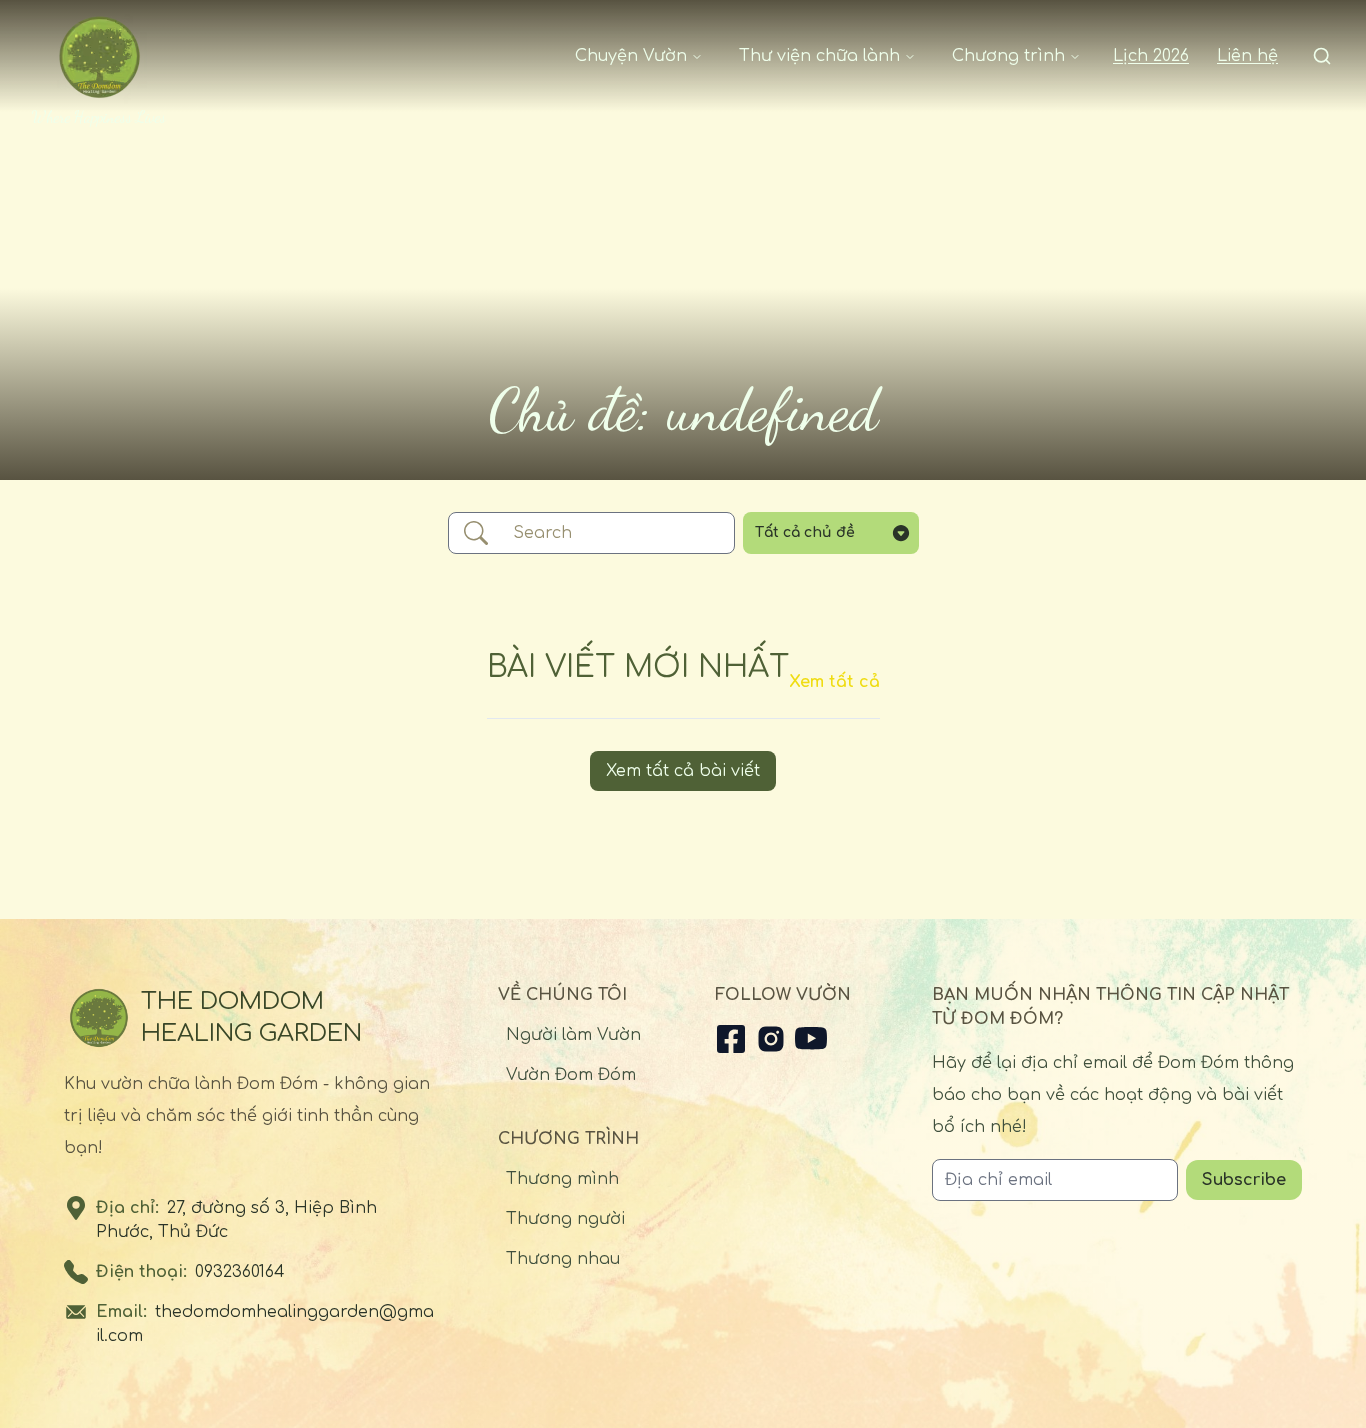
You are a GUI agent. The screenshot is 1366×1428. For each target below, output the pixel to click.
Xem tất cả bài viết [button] (683, 771)
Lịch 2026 (1151, 56)
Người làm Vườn (573, 1035)
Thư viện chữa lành (819, 56)
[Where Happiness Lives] (99, 56)
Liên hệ (1247, 56)
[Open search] (1322, 56)
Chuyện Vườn (631, 56)
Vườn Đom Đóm (571, 1075)
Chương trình (1008, 56)
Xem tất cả (834, 682)
